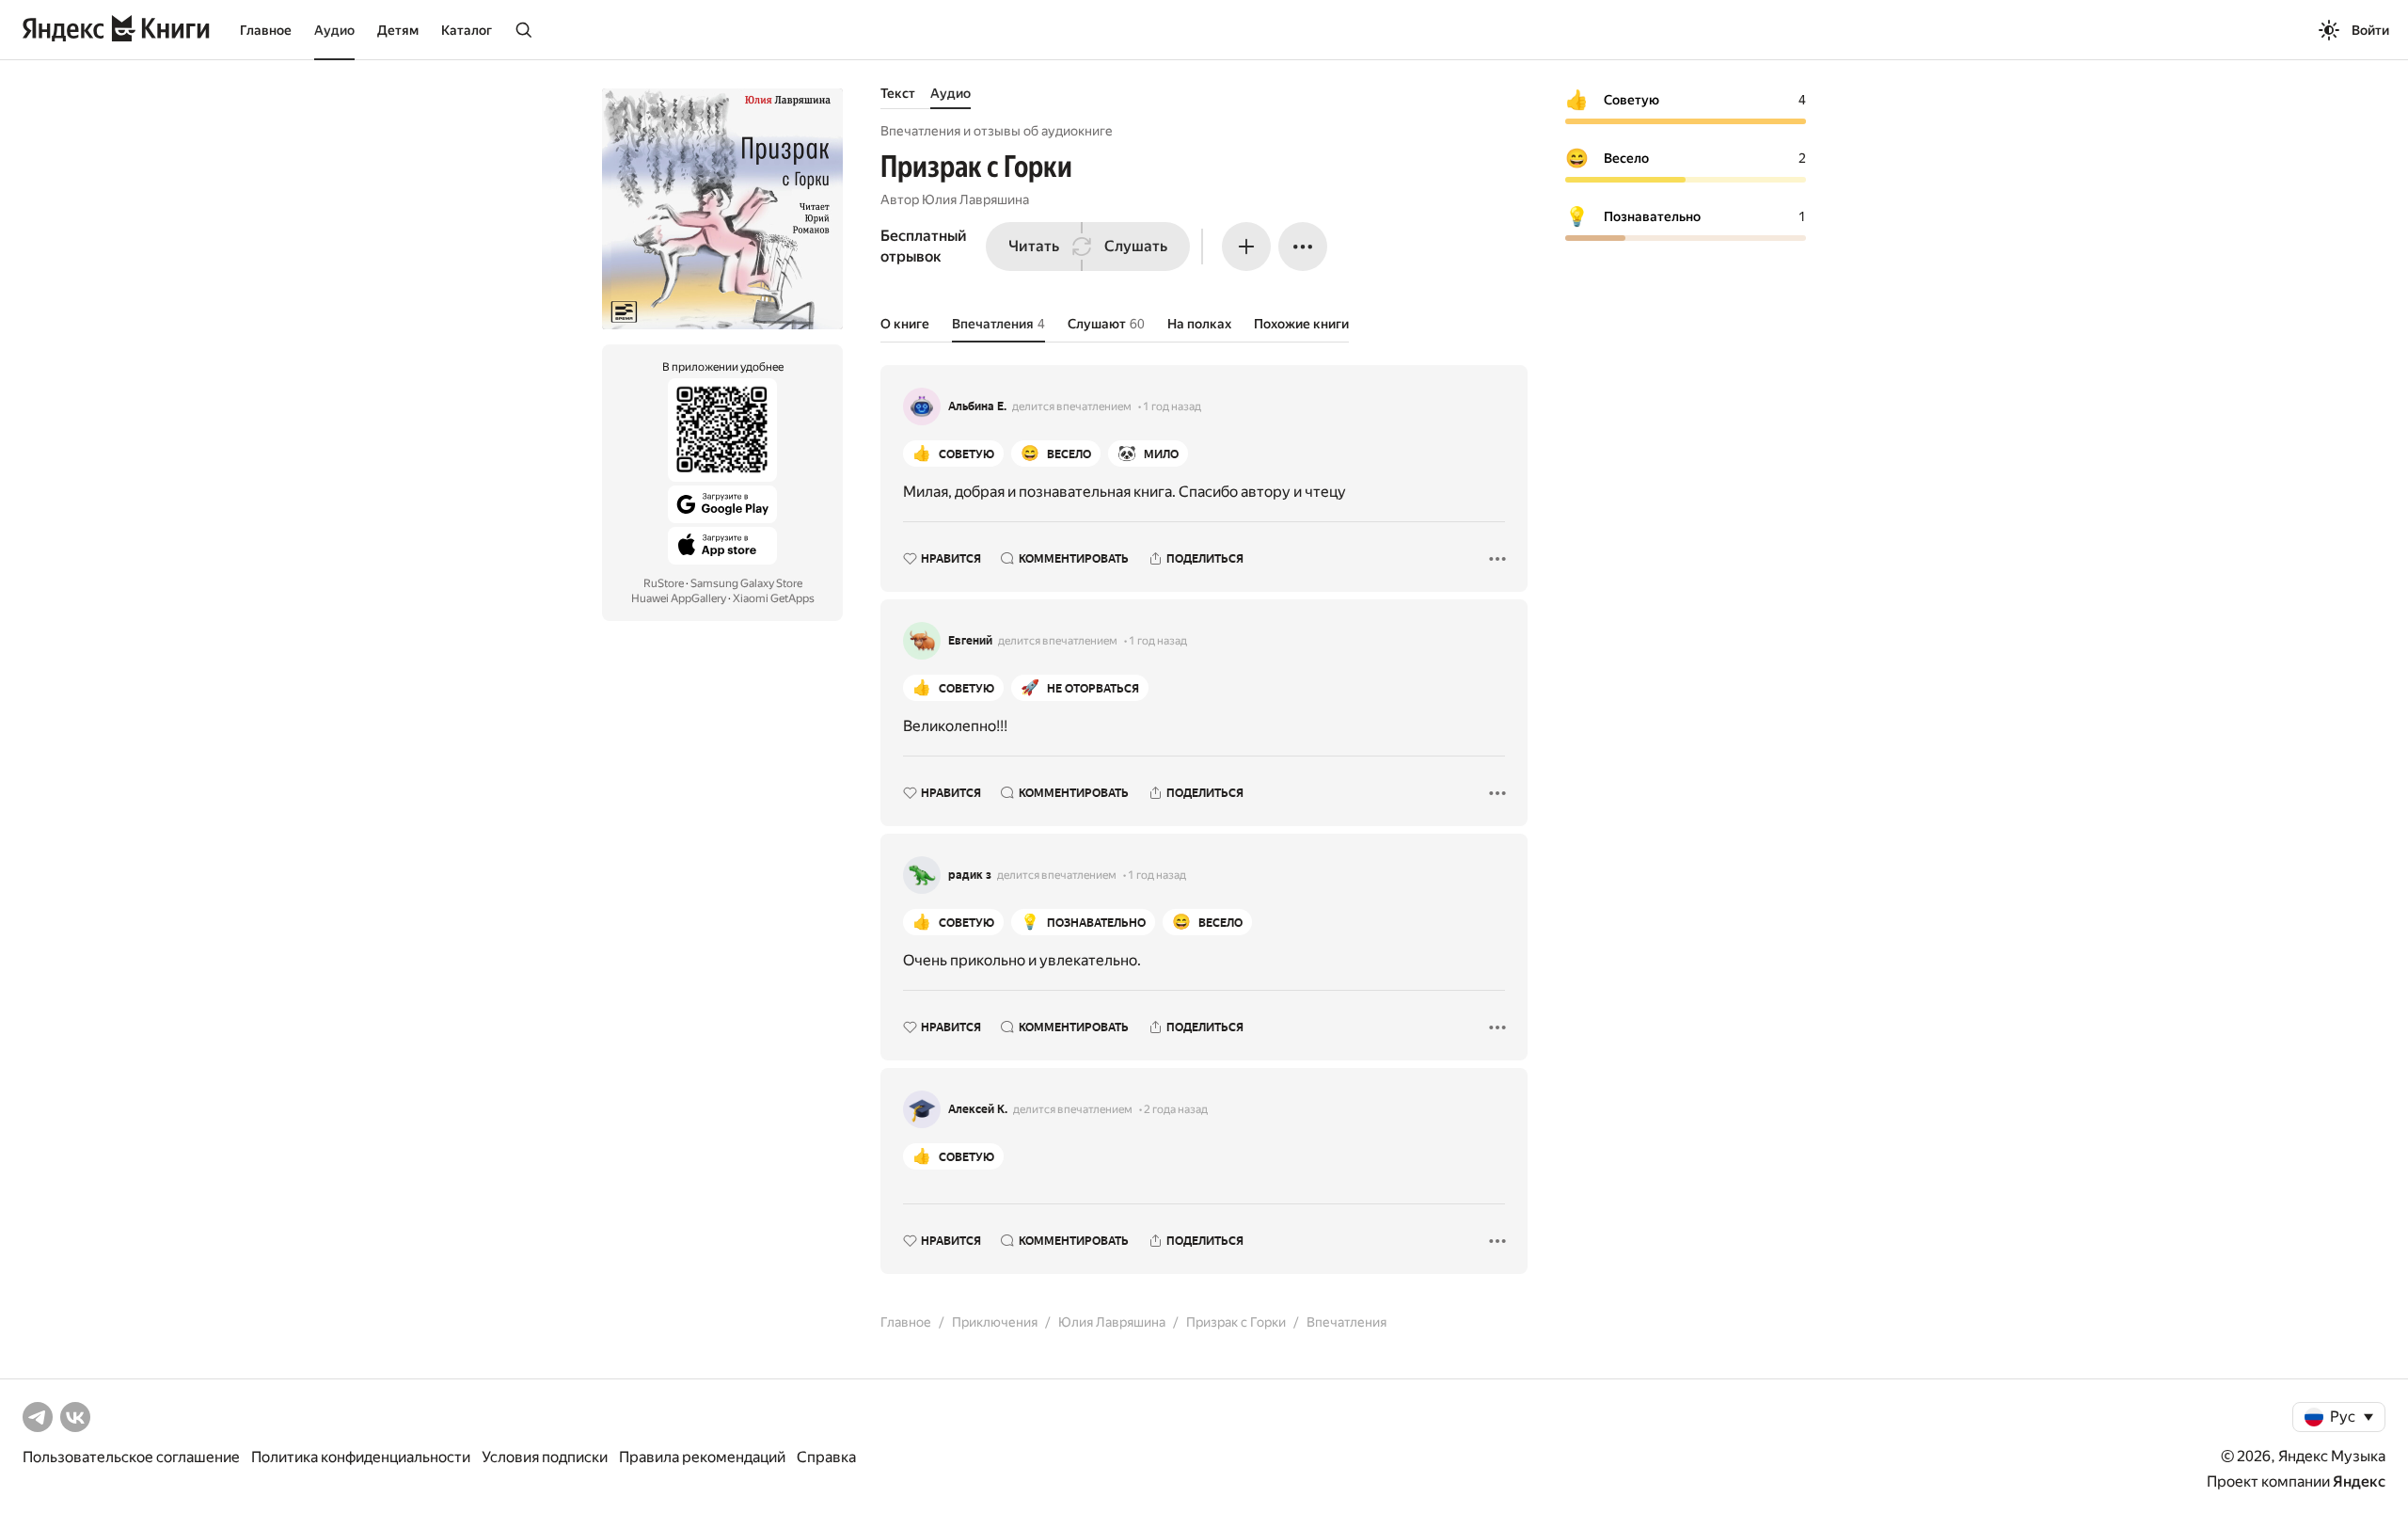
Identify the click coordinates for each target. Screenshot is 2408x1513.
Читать (1034, 246)
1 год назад (1172, 406)
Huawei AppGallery (679, 598)
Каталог (467, 30)
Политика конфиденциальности (361, 1457)
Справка (826, 1457)
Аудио (334, 30)
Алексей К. (978, 1109)
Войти (2370, 30)
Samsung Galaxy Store (746, 583)
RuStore (664, 583)
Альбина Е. (977, 406)
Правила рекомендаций (702, 1457)
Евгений (970, 641)
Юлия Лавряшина (975, 199)
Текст (898, 93)
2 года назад (1176, 1109)
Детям (398, 30)
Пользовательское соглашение (131, 1457)
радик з (970, 875)
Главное (266, 30)
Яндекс (2359, 1481)
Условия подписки (545, 1457)
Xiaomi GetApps (774, 598)
